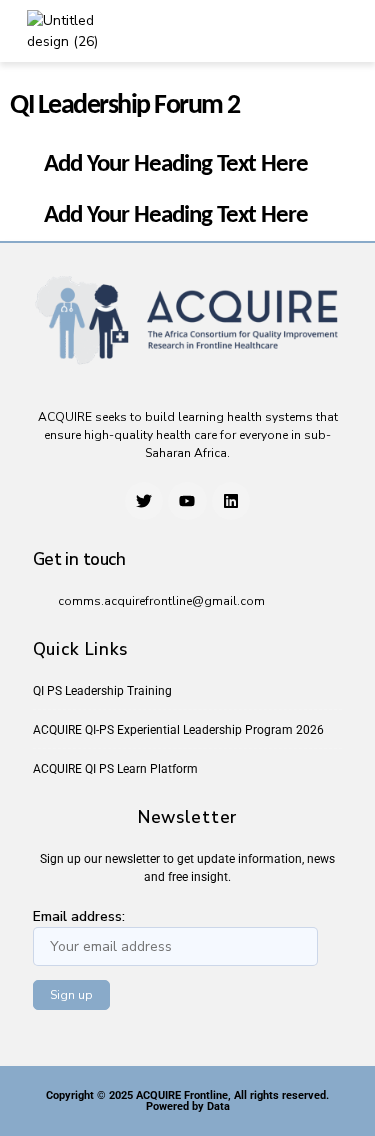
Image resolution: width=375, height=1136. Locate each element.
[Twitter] (144, 501)
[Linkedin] (231, 501)
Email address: (79, 916)
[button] (298, 31)
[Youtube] (187, 501)
